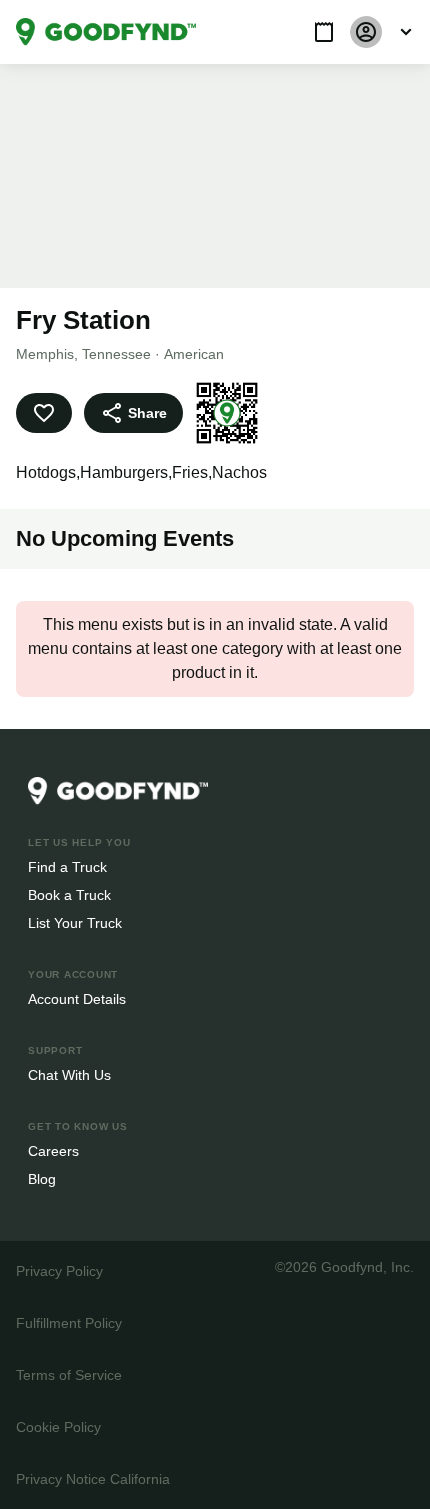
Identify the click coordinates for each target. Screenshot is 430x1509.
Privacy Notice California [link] (92, 1478)
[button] (324, 32)
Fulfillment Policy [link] (68, 1322)
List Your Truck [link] (73, 922)
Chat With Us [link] (69, 1074)
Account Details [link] (77, 998)
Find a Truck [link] (66, 866)
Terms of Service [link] (67, 1374)
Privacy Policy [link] (58, 1270)
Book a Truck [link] (68, 894)
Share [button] (146, 412)
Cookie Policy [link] (58, 1426)
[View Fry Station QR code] (224, 413)
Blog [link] (42, 1178)
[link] (106, 32)
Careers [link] (52, 1150)
